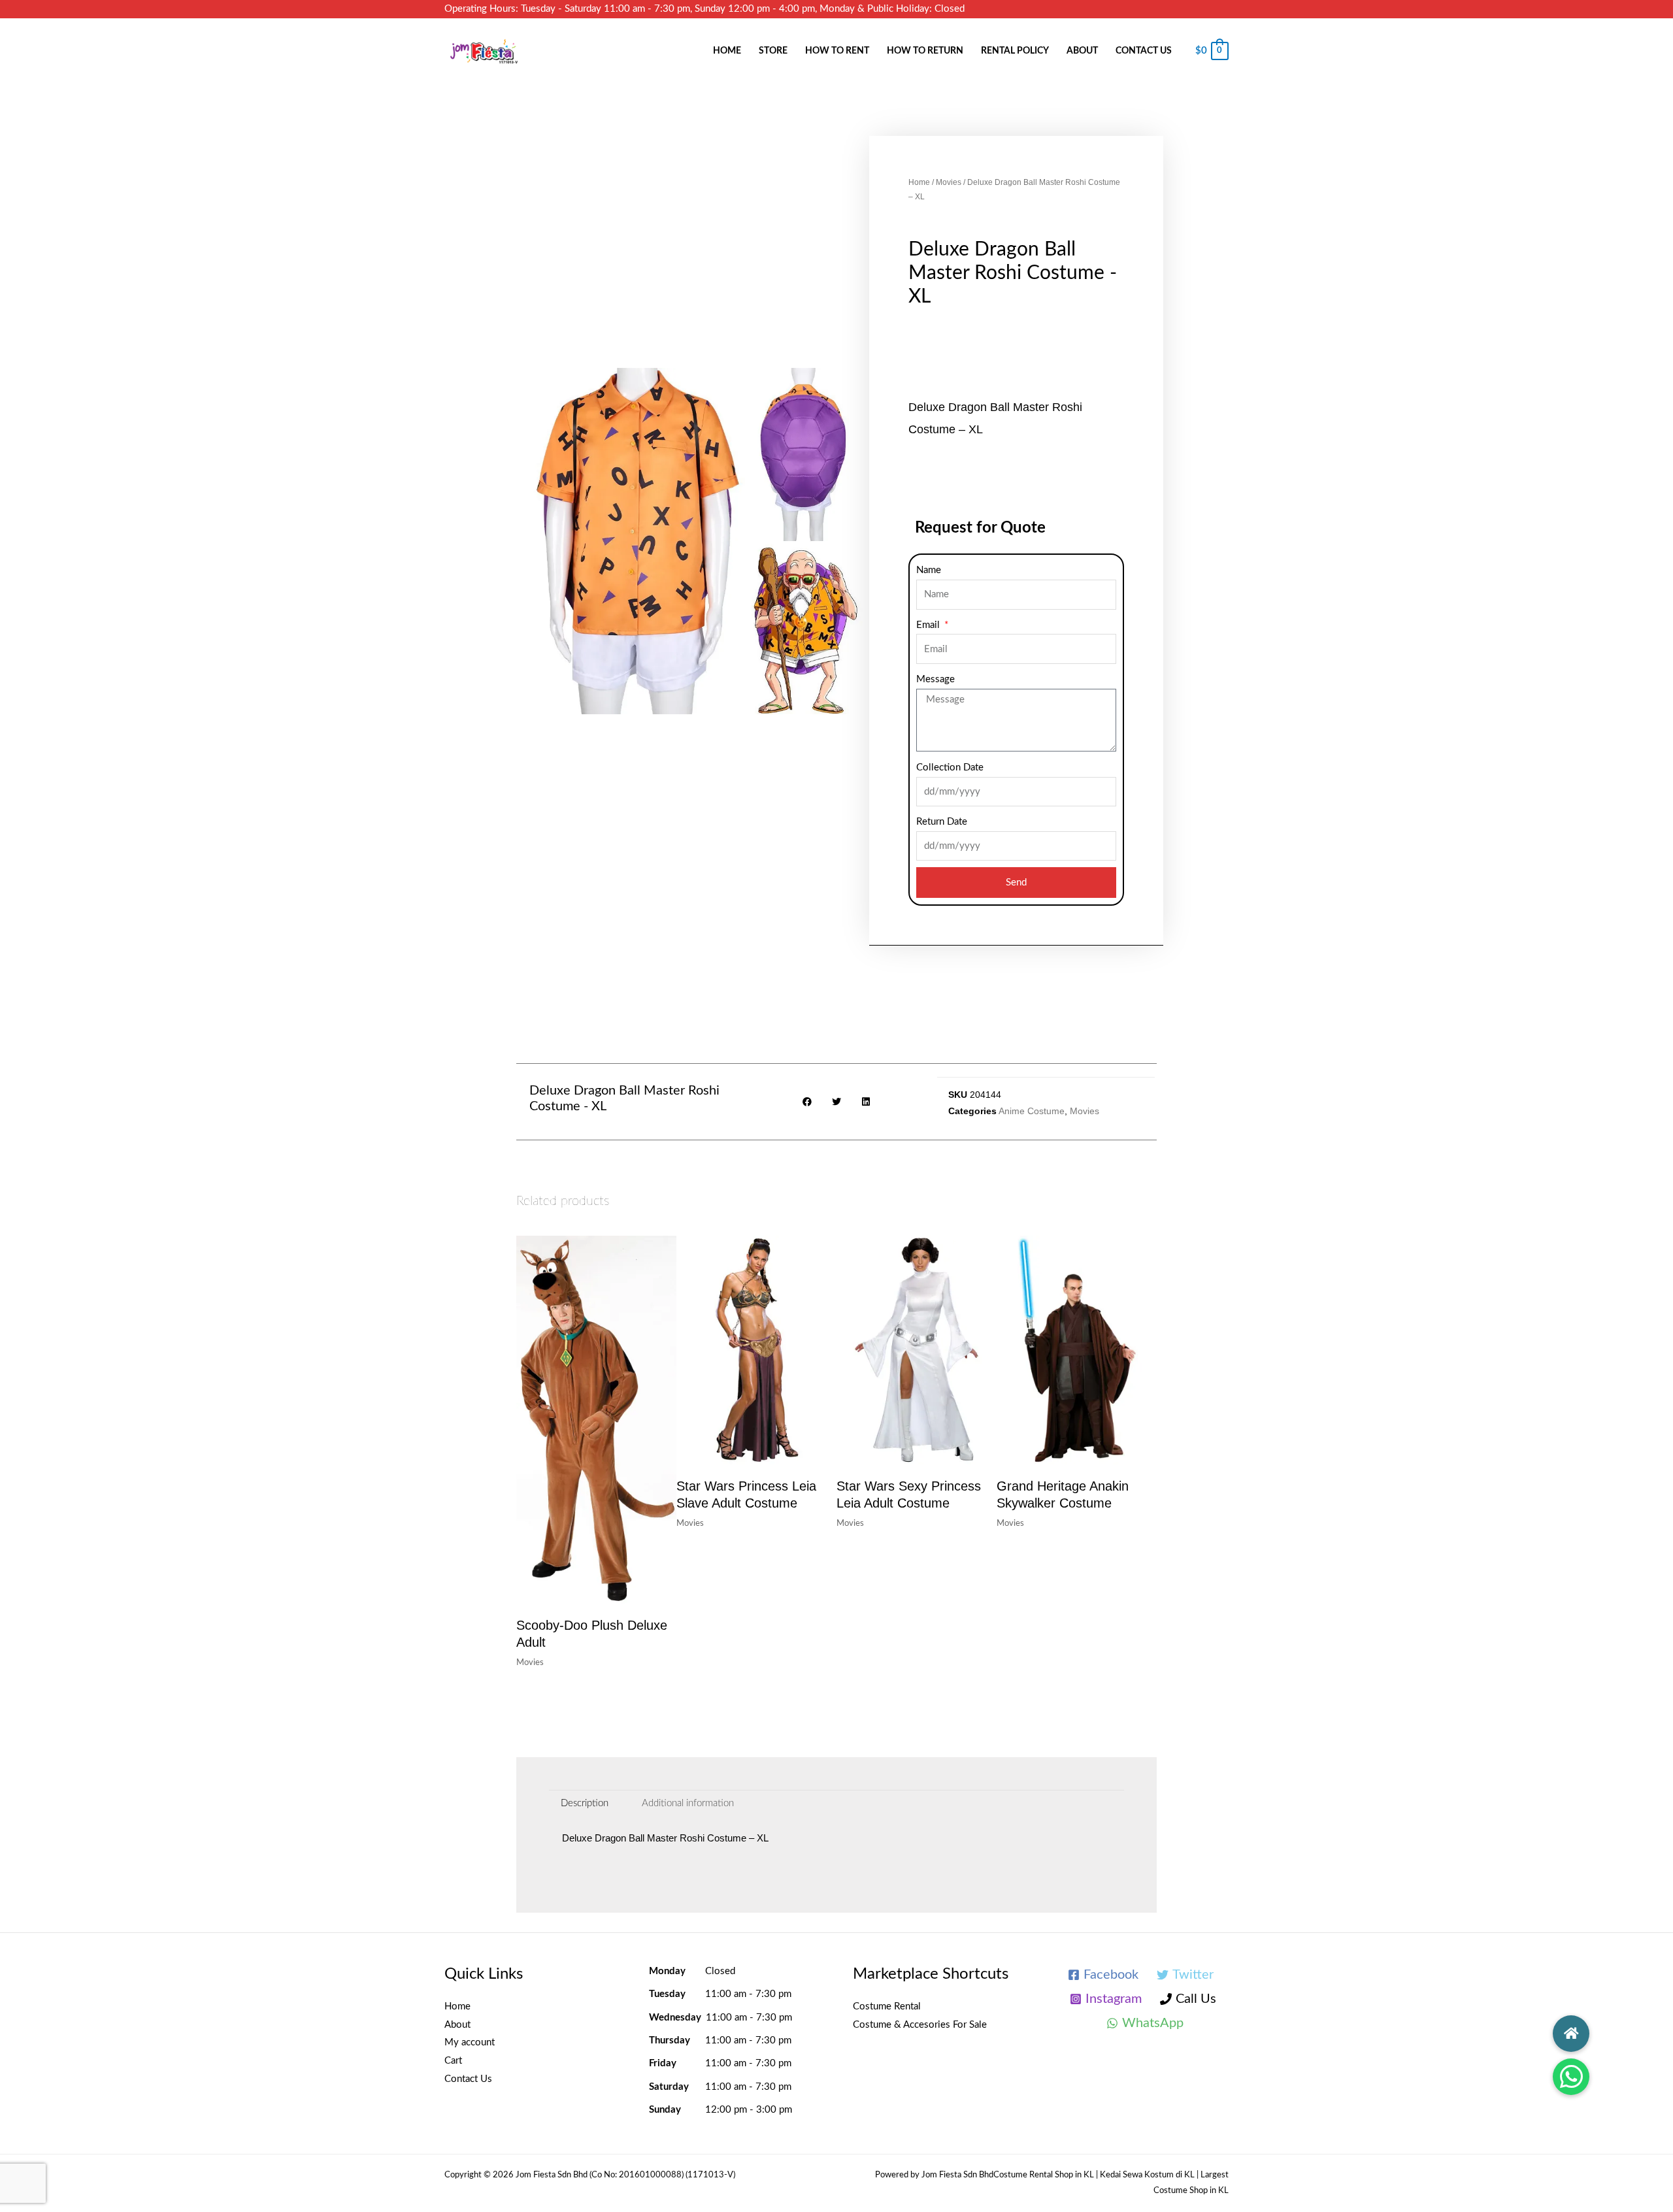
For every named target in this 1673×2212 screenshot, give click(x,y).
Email (929, 625)
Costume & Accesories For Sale (920, 2025)
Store (773, 51)
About (1082, 51)
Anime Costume (1032, 1111)
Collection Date (950, 768)
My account (470, 2042)
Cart (453, 2061)
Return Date (942, 822)
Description (585, 1803)
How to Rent (837, 51)
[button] (1571, 2077)
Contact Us (1144, 51)
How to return (925, 51)
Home (727, 51)
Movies (949, 182)
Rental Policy (1015, 51)
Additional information (688, 1803)
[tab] (585, 1803)
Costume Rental (887, 2006)
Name (929, 570)
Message (936, 679)
